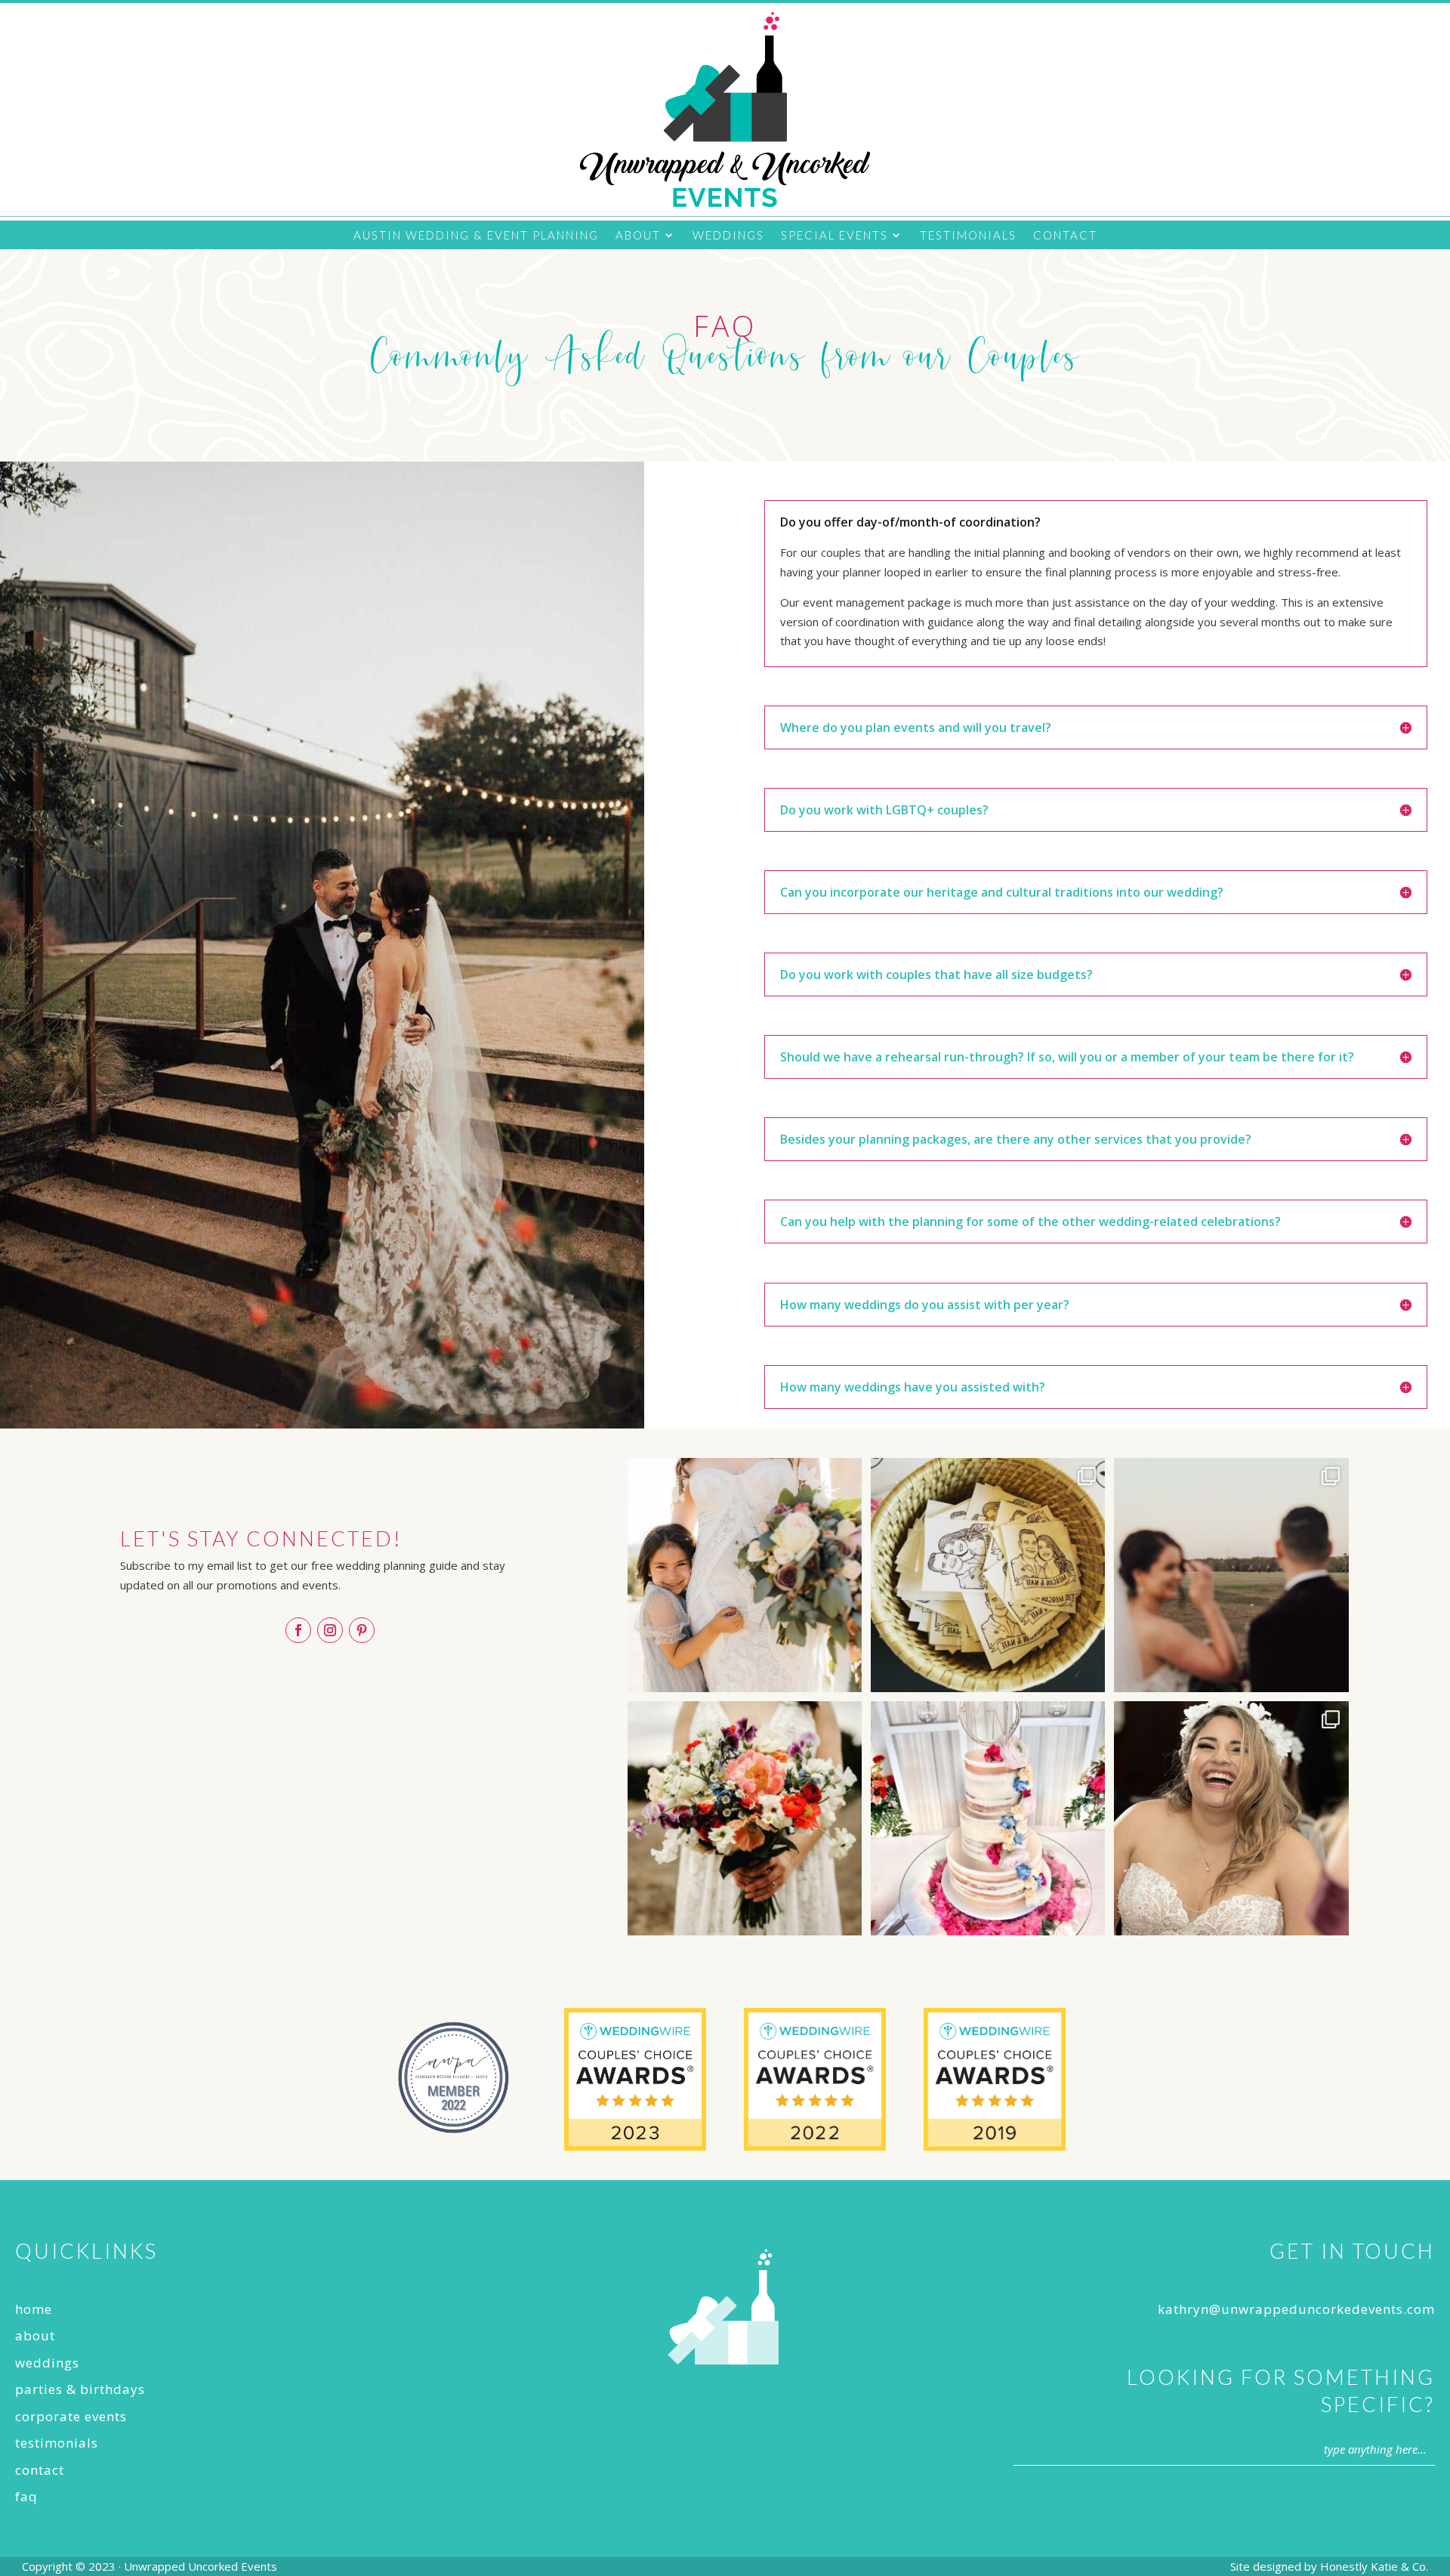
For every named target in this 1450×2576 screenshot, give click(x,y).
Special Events (835, 236)
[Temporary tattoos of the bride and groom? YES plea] (988, 1575)
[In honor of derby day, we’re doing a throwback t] (1231, 1575)
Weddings (728, 236)
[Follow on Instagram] (330, 1630)
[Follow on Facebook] (298, 1630)
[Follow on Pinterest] (362, 1630)
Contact (1065, 236)
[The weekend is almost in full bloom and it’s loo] (745, 1818)
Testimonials (968, 236)
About (638, 236)
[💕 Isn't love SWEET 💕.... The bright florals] (988, 1818)
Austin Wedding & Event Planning (476, 236)
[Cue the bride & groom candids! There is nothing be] (1231, 1818)
